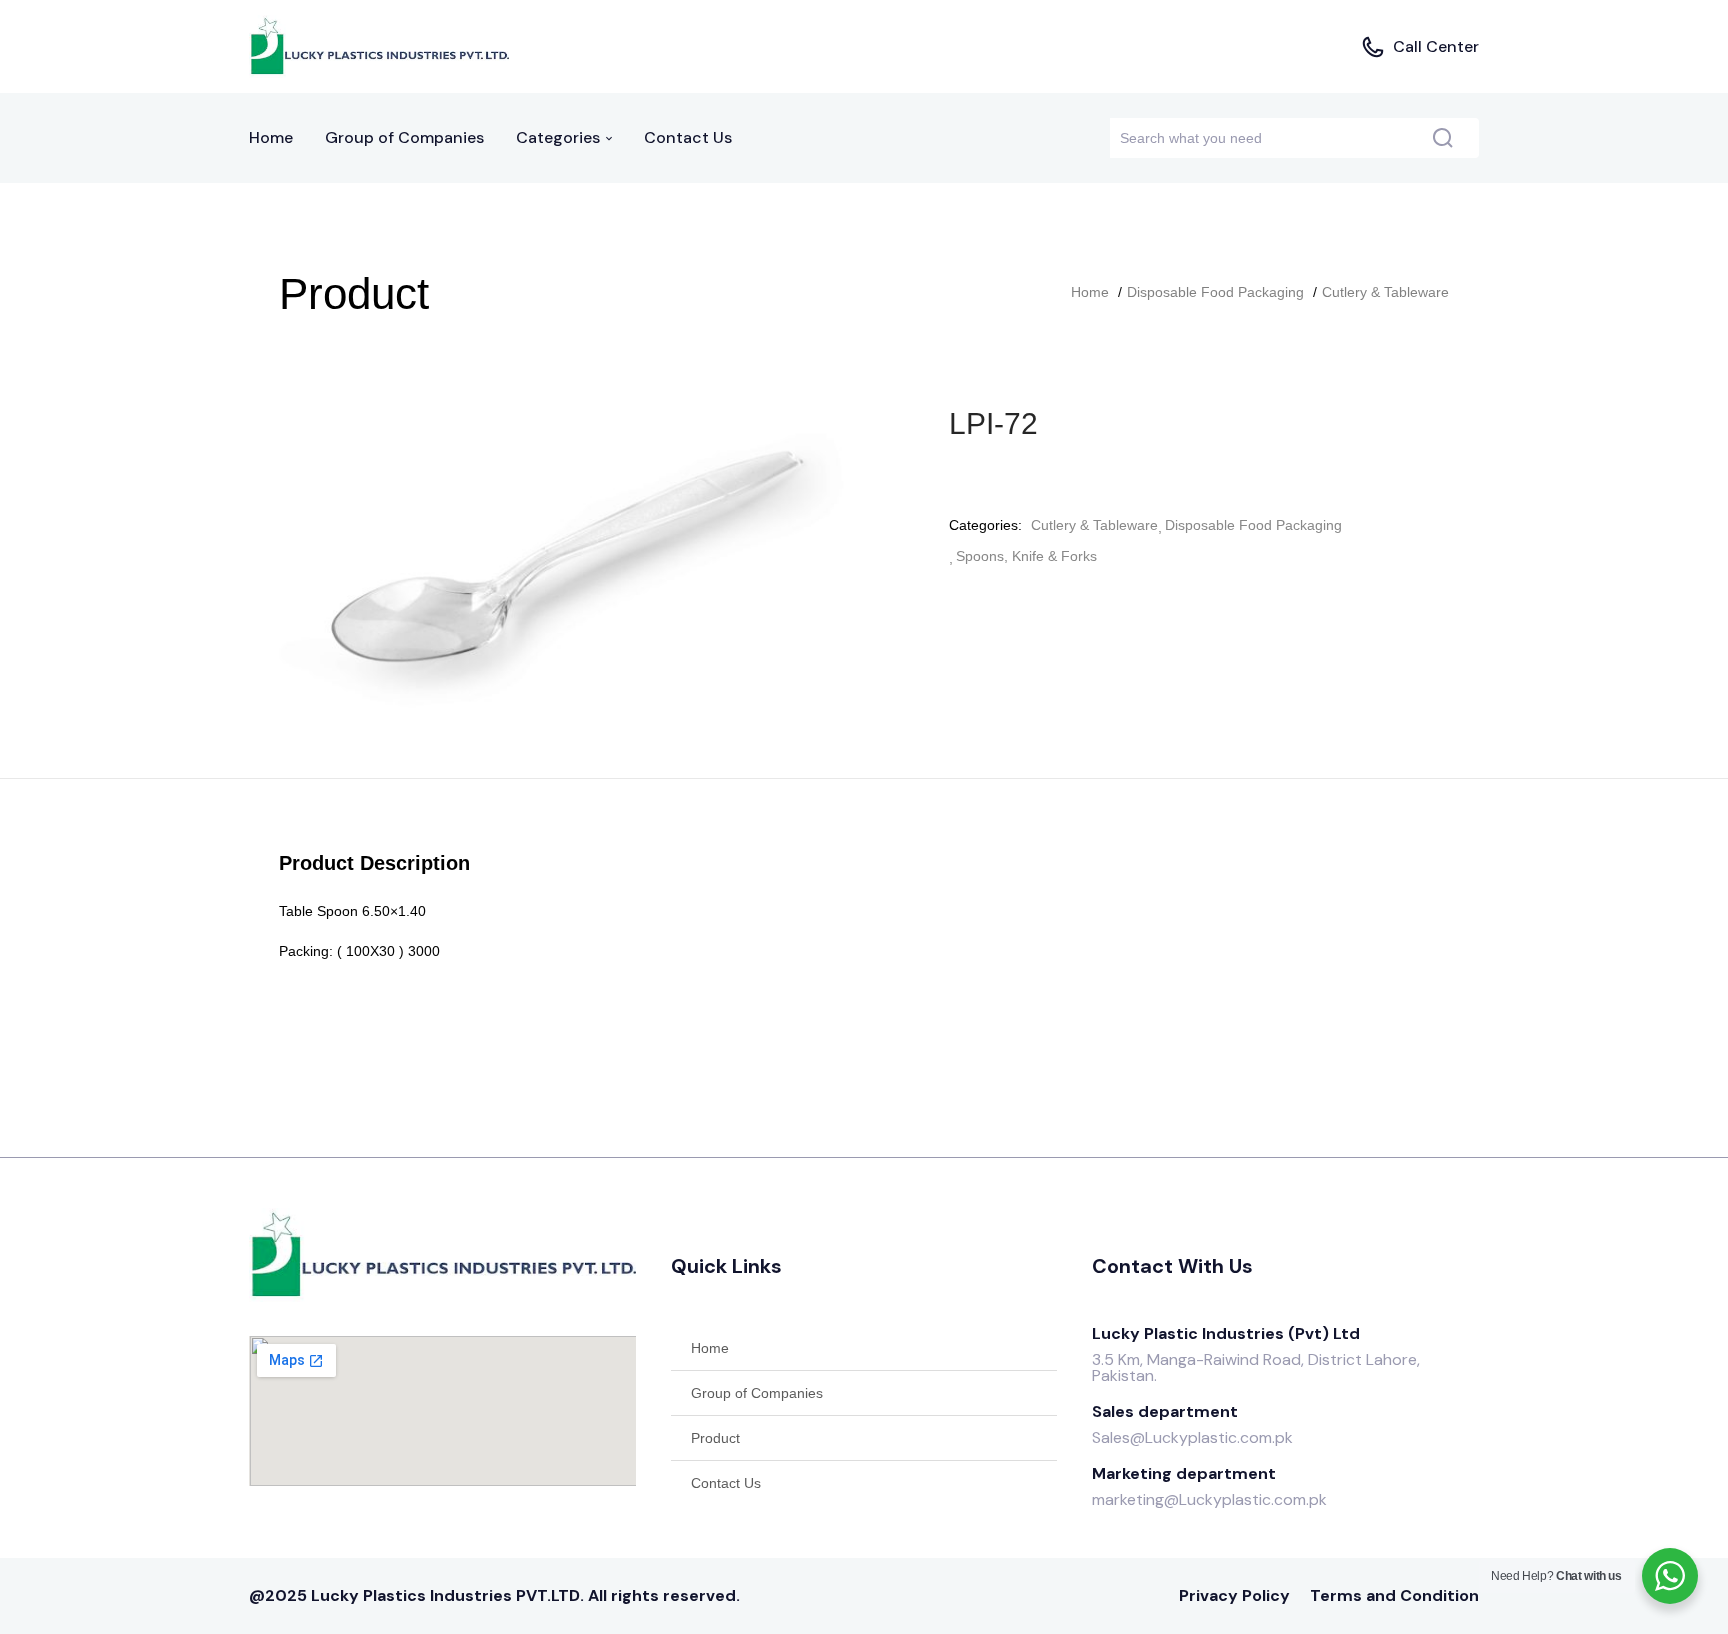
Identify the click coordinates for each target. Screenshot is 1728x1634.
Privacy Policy (1234, 1595)
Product (715, 1438)
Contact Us (688, 137)
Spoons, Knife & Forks (1026, 556)
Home (271, 137)
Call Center (1436, 46)
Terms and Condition (1394, 1595)
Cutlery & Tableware (1385, 292)
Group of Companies (404, 137)
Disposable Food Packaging (1215, 292)
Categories (560, 137)
